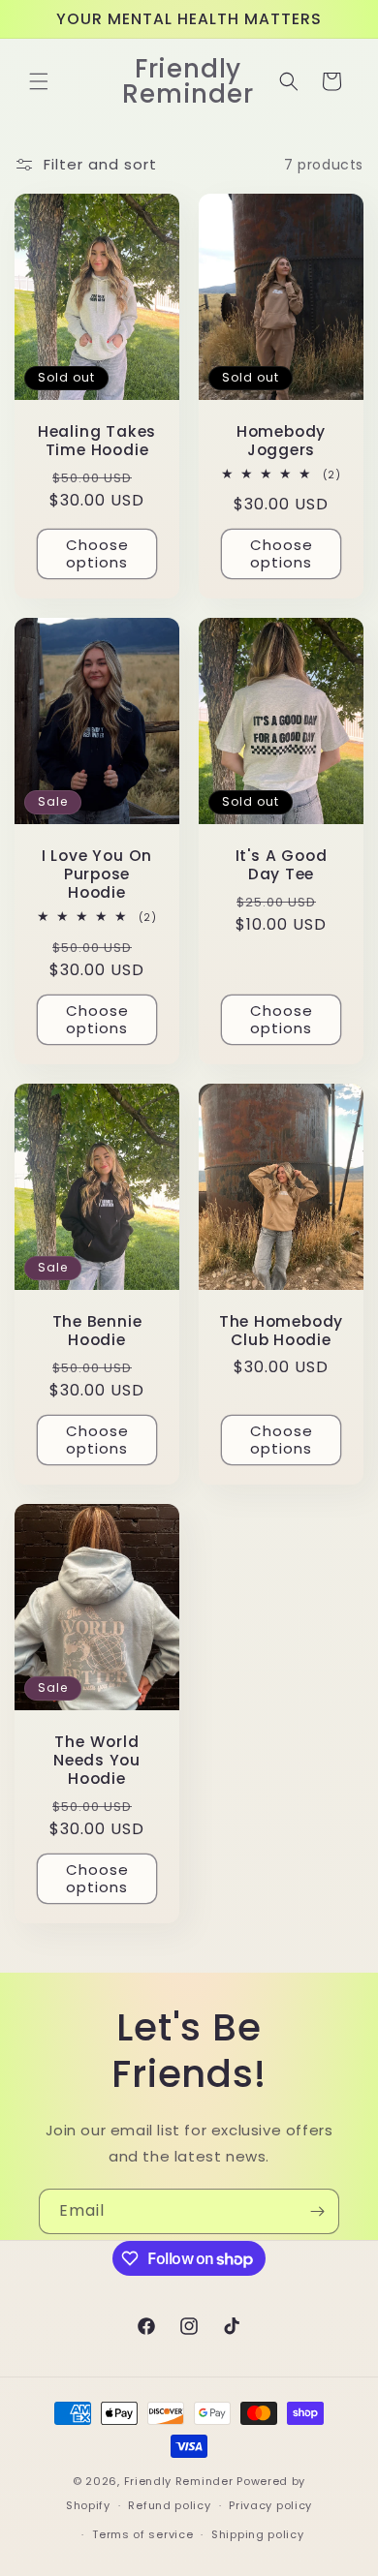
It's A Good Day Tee (282, 865)
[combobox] (57, 2257)
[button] (39, 81)
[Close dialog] (345, 1950)
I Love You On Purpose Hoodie (97, 874)
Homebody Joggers (281, 441)
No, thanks (189, 2373)
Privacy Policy (290, 2529)
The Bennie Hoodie (97, 1331)
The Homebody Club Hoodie (281, 1331)
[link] (189, 1993)
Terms (37, 2544)
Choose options (97, 553)
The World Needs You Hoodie (97, 1761)
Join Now (189, 2316)
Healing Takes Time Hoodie (97, 441)
